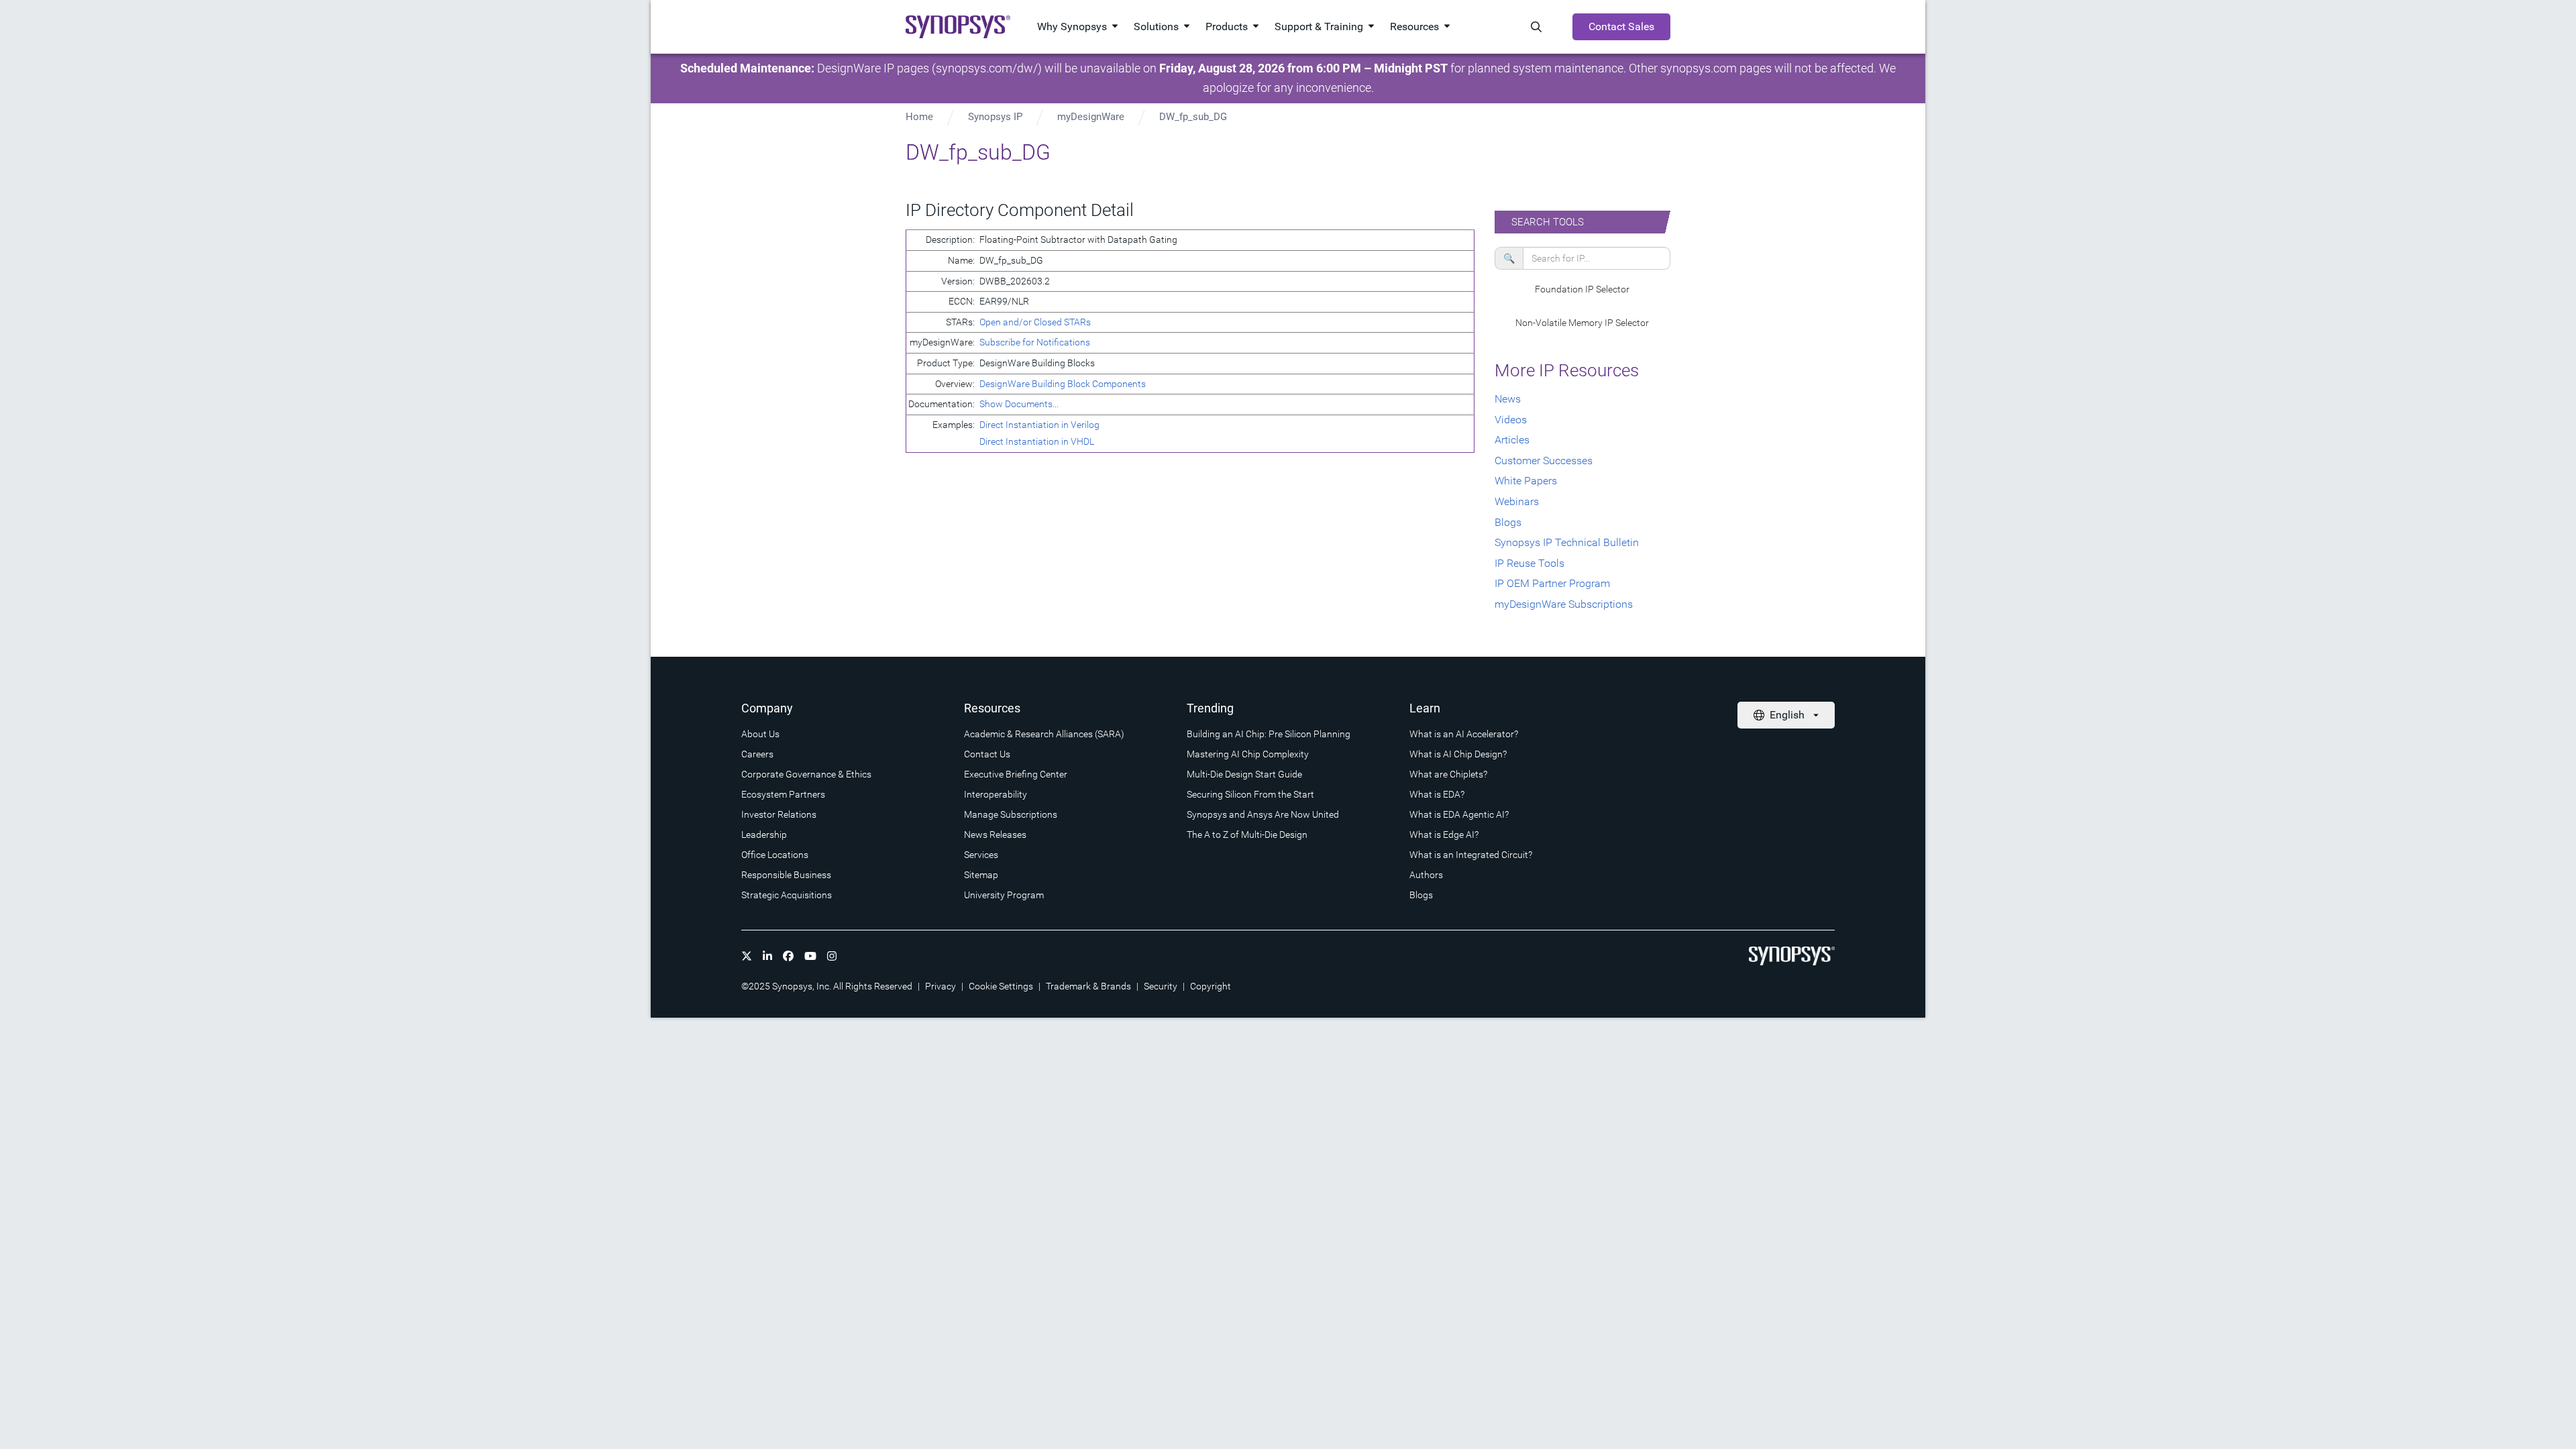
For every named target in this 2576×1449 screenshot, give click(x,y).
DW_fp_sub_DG (1193, 117)
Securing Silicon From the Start (1250, 794)
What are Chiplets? (1448, 774)
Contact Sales (1621, 26)
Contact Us (987, 754)
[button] (1583, 290)
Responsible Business (786, 875)
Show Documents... (1019, 404)
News (1508, 399)
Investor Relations (779, 814)
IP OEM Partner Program (1552, 583)
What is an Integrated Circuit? (1471, 855)
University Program (1004, 895)
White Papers (1526, 481)
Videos (1511, 420)
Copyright (1211, 986)
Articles (1512, 440)
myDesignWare (1091, 117)
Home (919, 117)
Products (1227, 26)
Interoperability (996, 794)
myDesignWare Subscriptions (1564, 604)
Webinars (1517, 501)
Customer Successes (1544, 461)
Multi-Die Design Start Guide (1244, 774)
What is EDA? (1437, 794)
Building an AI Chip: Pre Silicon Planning (1269, 734)
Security (1161, 986)
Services (981, 855)
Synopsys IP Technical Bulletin (1567, 542)
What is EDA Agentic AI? (1459, 814)
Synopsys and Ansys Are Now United (1263, 814)
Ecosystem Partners (783, 794)
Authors (1426, 875)
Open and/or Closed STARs (1035, 322)
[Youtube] (810, 956)
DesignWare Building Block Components (1063, 384)
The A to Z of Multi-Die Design (1247, 835)
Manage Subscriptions (1011, 814)
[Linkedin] (767, 956)
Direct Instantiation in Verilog (1039, 425)
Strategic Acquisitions (787, 895)
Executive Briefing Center (1016, 774)
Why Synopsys (1072, 26)
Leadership (764, 835)
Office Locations (775, 855)
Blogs (1508, 522)
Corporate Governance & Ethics (806, 774)
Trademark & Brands (1088, 986)
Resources (1414, 26)
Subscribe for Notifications (1035, 342)
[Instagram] (832, 956)
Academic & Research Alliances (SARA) (1044, 734)
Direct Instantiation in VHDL (1037, 441)
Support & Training (1319, 26)
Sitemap (981, 875)
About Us (760, 734)
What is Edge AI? (1444, 835)
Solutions (1156, 26)
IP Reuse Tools (1529, 563)
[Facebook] (788, 956)
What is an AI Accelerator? (1464, 734)
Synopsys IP (995, 117)
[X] (747, 956)
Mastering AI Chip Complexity (1248, 754)
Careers (757, 754)
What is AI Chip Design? (1458, 754)
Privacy (941, 986)
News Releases (995, 835)
